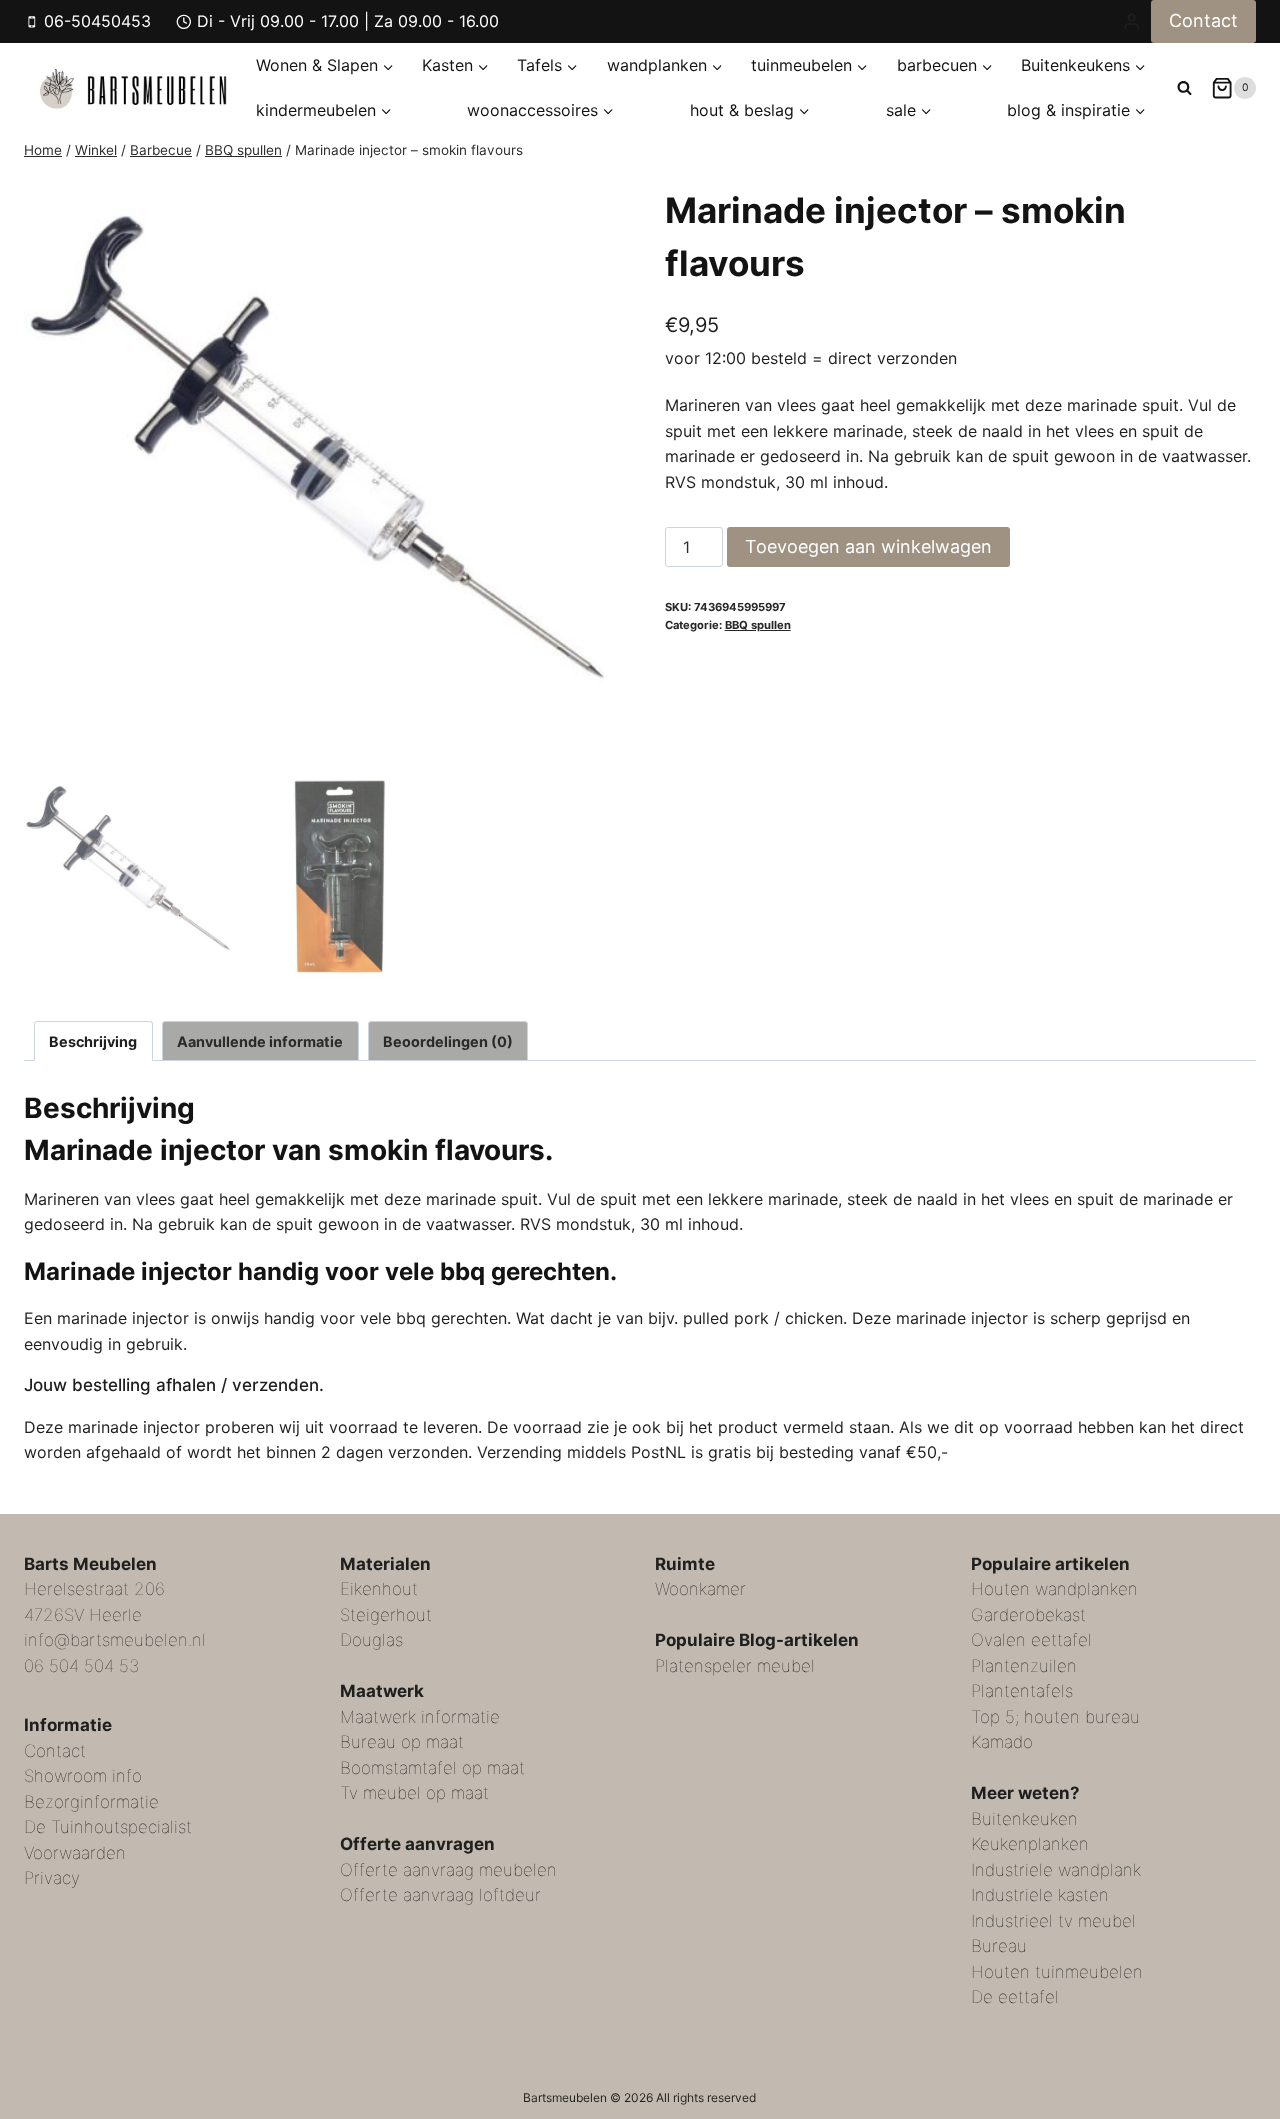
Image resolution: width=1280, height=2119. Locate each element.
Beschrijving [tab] (93, 1041)
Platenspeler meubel (735, 1666)
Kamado (1002, 1742)
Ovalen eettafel (1031, 1640)
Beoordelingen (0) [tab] (448, 1041)
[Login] (1131, 21)
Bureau (999, 1946)
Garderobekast (1028, 1615)
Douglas (371, 1640)
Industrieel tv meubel (1053, 1921)
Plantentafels (1022, 1691)
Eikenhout (379, 1589)
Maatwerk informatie (420, 1717)
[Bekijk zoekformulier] (1184, 87)
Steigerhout (386, 1615)
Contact (1203, 20)
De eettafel (1015, 1997)
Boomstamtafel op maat (432, 1768)
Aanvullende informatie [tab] (260, 1041)
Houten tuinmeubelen (1057, 1972)
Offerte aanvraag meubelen (448, 1870)
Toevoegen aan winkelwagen (868, 546)
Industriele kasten (1040, 1895)
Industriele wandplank (1056, 1870)
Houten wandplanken (1054, 1589)
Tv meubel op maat (414, 1793)
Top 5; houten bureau (1055, 1717)
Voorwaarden (75, 1853)
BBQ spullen (758, 625)
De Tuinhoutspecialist (108, 1827)
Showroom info (83, 1776)
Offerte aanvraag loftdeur (440, 1895)
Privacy (52, 1878)
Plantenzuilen (1024, 1666)
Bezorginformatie (91, 1802)
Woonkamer (700, 1589)
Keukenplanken (1030, 1844)
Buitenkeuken (1024, 1819)
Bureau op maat (402, 1742)
